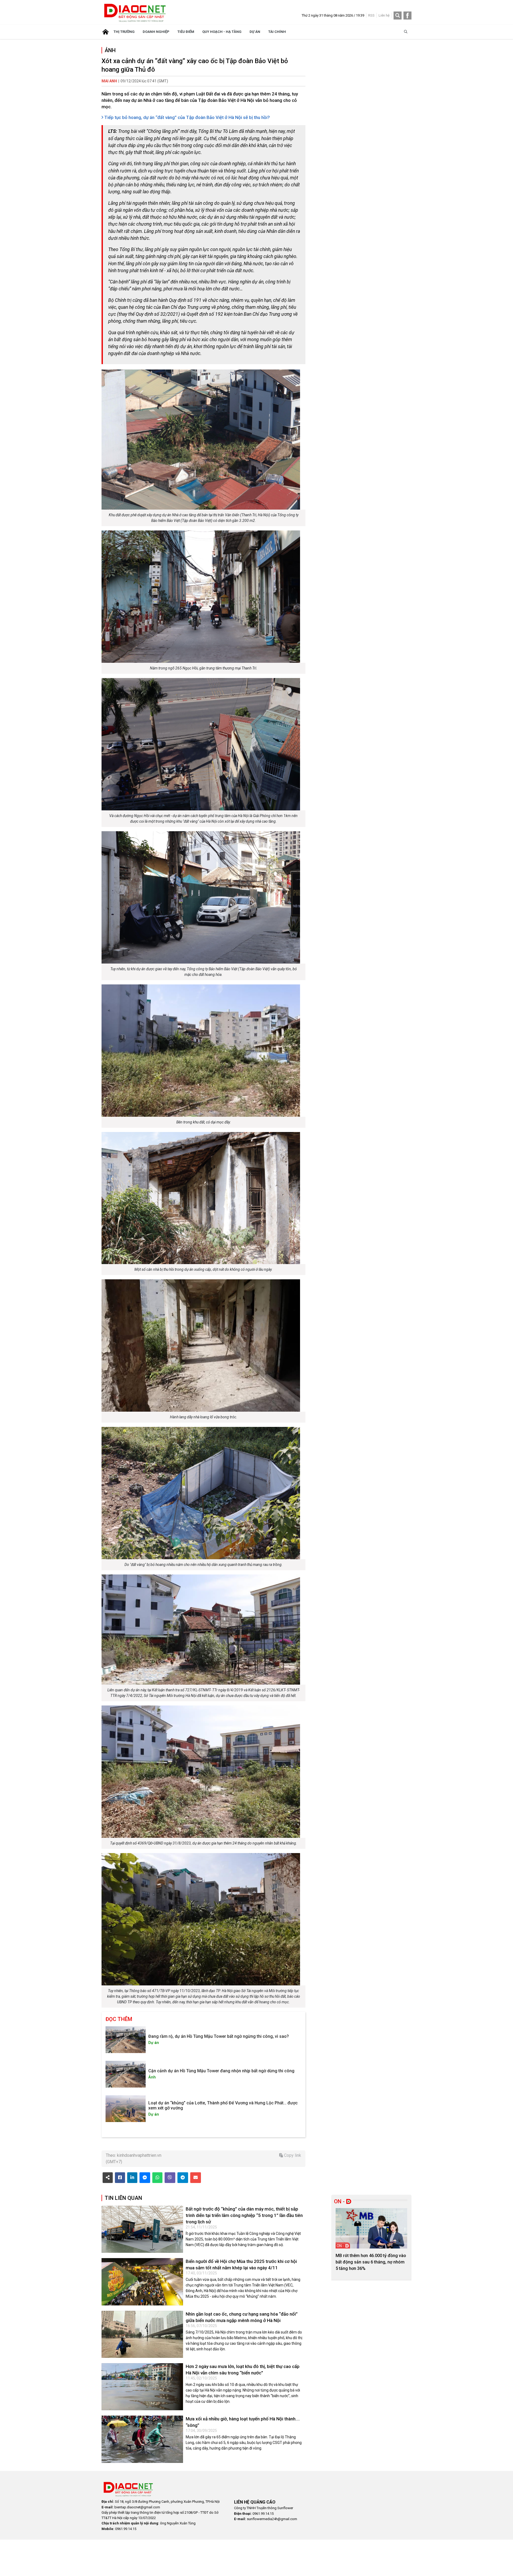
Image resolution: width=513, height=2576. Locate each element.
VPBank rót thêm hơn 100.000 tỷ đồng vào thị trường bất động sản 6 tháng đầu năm (370, 2262)
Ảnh (110, 50)
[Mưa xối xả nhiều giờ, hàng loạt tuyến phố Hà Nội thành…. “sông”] (142, 2439)
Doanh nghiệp (156, 32)
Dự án (255, 32)
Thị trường (124, 32)
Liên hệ (384, 15)
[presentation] (342, 2238)
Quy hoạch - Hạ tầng (222, 32)
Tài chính (277, 32)
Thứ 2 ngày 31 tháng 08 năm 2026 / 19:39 (333, 15)
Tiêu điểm (186, 32)
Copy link (292, 2155)
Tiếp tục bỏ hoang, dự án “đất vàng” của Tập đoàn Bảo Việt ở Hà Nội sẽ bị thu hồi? (186, 117)
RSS (371, 15)
